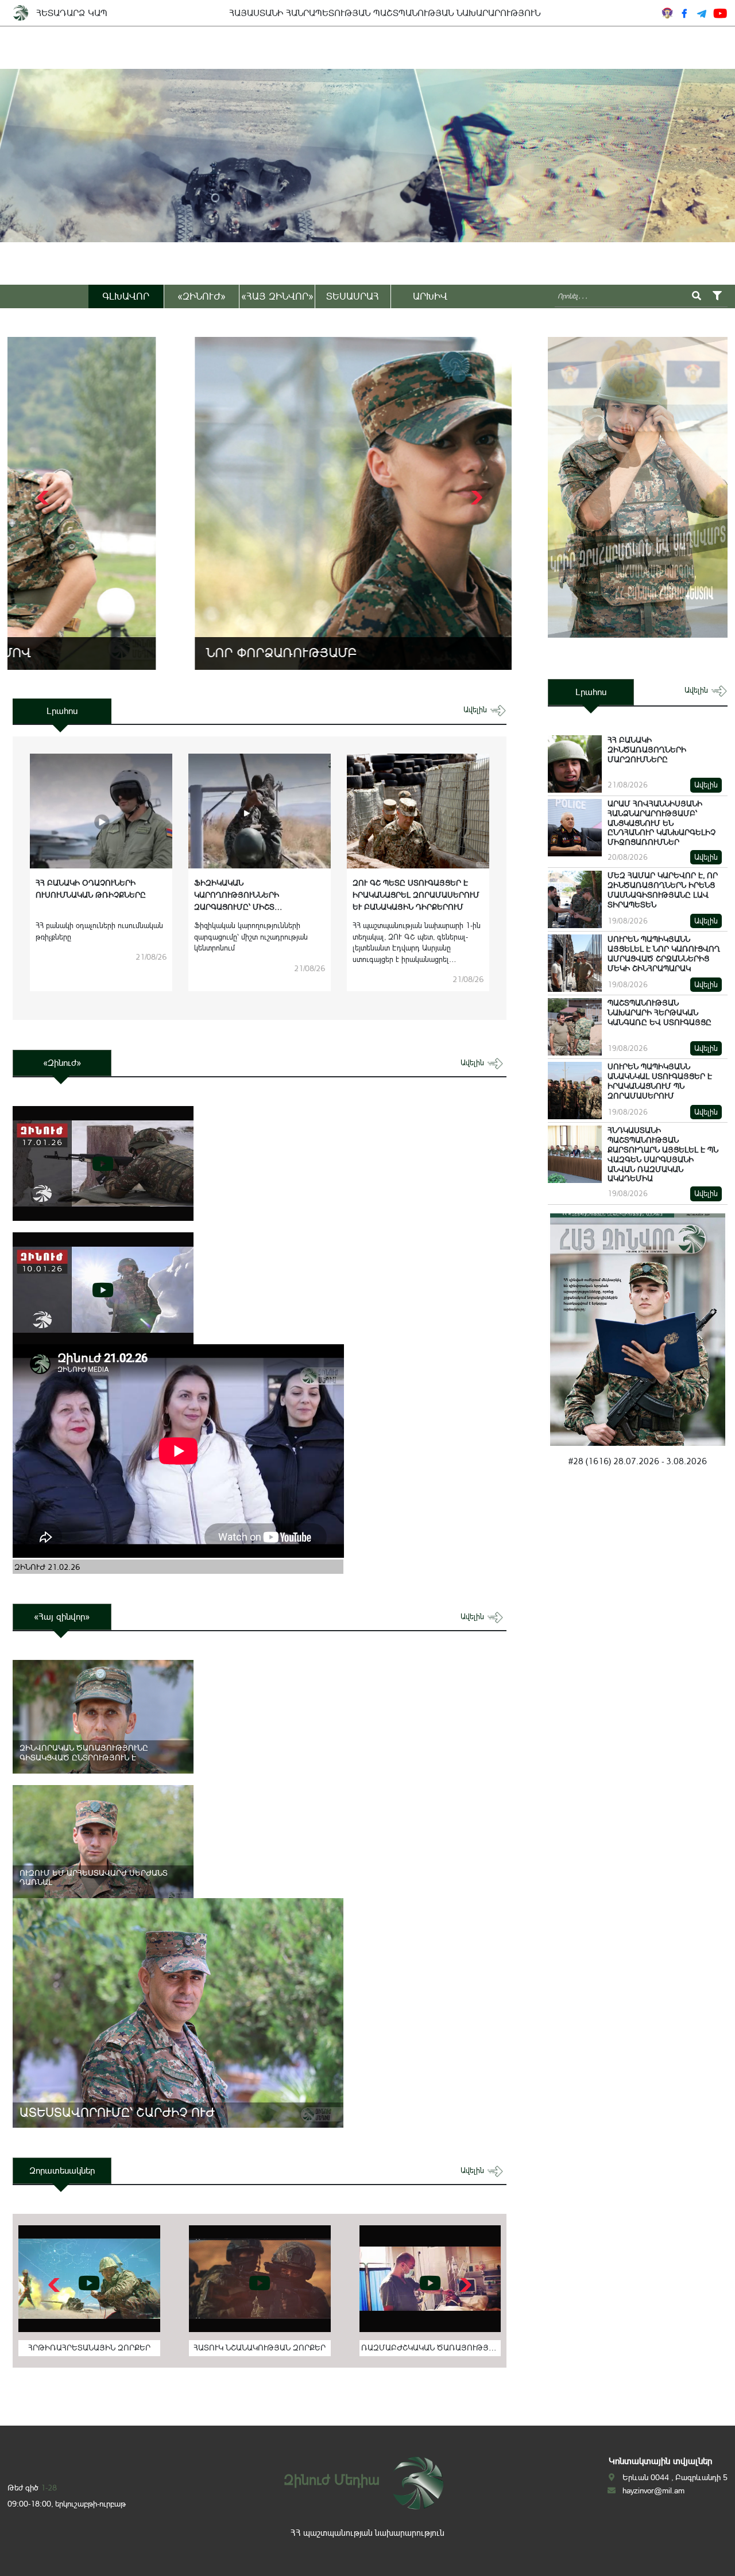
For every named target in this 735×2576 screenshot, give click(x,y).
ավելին (476, 710)
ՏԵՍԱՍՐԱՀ (353, 296)
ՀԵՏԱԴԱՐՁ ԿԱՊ (72, 13)
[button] (475, 498)
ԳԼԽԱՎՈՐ (126, 296)
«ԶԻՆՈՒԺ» (202, 296)
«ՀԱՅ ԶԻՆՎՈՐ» (277, 296)
